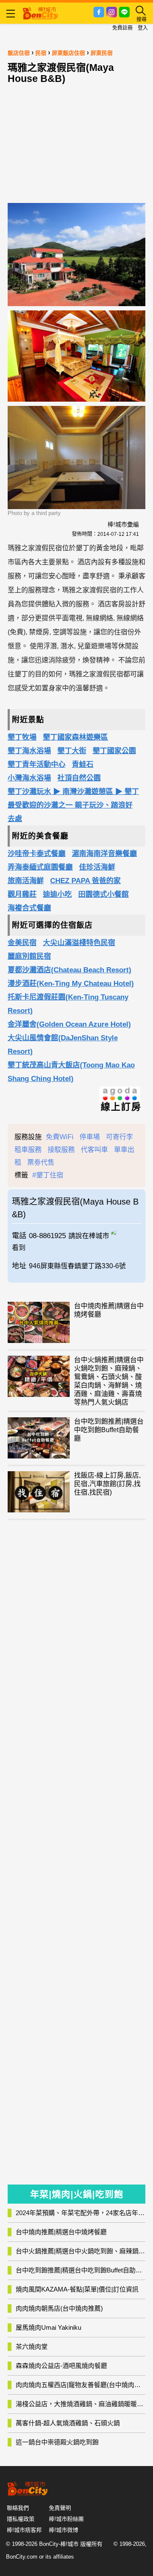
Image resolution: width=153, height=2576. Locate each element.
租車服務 (28, 1150)
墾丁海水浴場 (29, 751)
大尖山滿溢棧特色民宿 (79, 943)
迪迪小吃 (57, 894)
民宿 (41, 53)
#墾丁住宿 (48, 1175)
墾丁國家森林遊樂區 (75, 737)
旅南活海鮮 (26, 881)
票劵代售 (41, 1162)
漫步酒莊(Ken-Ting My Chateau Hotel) (71, 984)
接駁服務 (61, 1150)
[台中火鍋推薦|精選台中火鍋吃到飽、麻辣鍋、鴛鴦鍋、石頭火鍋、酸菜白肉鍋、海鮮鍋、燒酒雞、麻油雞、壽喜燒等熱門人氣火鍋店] (39, 1376)
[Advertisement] (76, 141)
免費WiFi (60, 1137)
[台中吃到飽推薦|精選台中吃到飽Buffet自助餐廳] (39, 1438)
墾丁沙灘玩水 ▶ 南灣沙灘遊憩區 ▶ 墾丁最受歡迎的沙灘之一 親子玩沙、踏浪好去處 (73, 805)
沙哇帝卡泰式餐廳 (37, 854)
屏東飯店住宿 (68, 53)
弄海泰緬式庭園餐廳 (40, 867)
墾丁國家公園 (114, 751)
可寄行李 (119, 1137)
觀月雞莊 (22, 894)
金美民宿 (22, 943)
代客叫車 (94, 1150)
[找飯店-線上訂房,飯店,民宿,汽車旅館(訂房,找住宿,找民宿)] (39, 1492)
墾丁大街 (72, 751)
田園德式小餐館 (103, 894)
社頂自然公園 (79, 778)
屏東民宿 (102, 53)
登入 (143, 28)
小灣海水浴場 (29, 778)
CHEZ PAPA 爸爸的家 (85, 881)
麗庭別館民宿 (29, 956)
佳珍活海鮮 (97, 867)
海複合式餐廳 (29, 908)
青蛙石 (83, 764)
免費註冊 (122, 28)
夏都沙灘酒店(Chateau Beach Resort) (69, 970)
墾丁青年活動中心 (37, 764)
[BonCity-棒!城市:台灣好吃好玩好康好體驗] (40, 12)
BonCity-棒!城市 (59, 2544)
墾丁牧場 (22, 737)
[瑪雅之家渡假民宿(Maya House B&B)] (126, 1231)
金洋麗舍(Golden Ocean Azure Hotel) (69, 1024)
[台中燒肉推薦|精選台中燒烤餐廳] (39, 1322)
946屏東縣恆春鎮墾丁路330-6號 (77, 1266)
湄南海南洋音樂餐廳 (104, 854)
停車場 (90, 1137)
